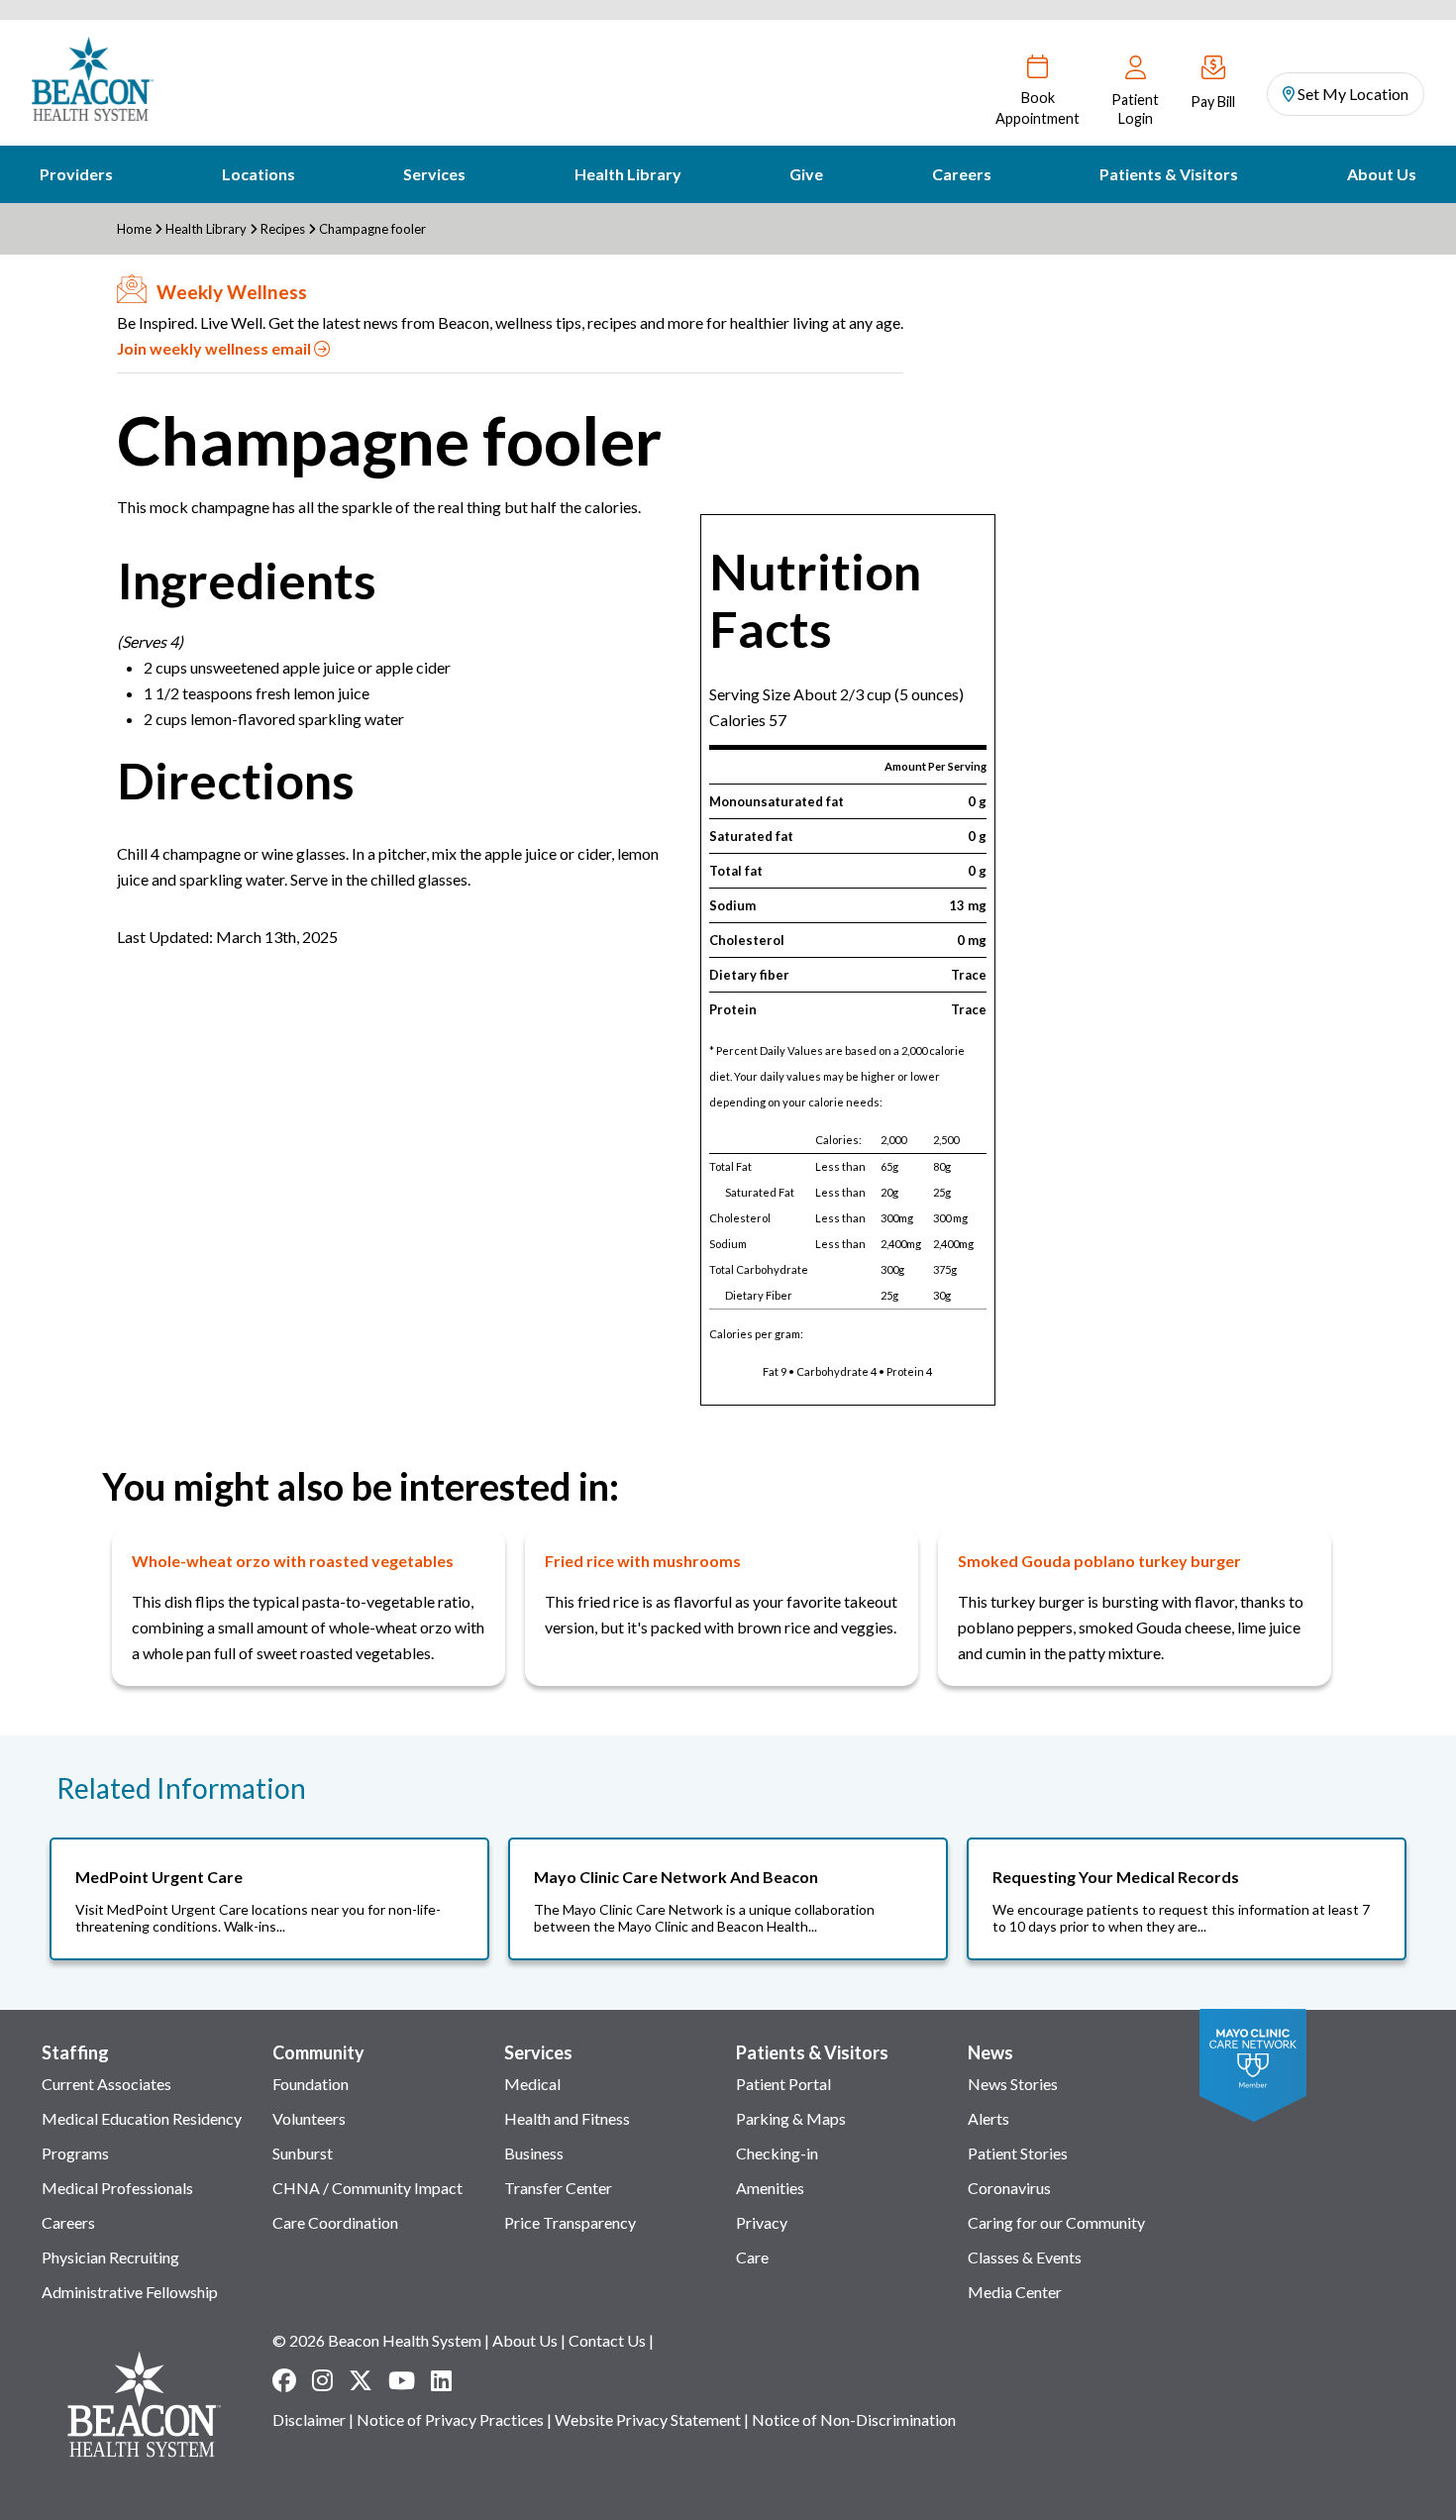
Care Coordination (335, 2222)
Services (434, 174)
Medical (532, 2084)
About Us (1382, 174)
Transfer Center (558, 2188)
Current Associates (106, 2084)
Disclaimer (309, 2419)
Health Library (628, 174)
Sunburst (303, 2153)
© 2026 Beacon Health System (377, 2340)
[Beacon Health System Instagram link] (322, 2380)
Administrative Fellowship (130, 2292)
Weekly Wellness (232, 292)
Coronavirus (1009, 2188)
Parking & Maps (791, 2118)
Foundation (311, 2084)
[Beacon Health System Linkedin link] (441, 2380)
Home (134, 229)
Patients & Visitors (1169, 174)
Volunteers (309, 2118)
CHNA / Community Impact (367, 2188)
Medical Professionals (117, 2188)
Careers (962, 174)
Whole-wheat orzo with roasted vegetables (293, 1561)
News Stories (1013, 2084)
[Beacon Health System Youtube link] (402, 2380)
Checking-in (777, 2153)
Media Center (1015, 2292)
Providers (76, 174)
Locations (259, 174)
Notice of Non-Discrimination (854, 2419)
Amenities (770, 2188)
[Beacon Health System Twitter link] (361, 2380)
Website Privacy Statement (648, 2419)
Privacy (762, 2222)
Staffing (75, 2052)
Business (534, 2153)
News (990, 2052)
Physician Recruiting (110, 2257)
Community (318, 2052)
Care (752, 2257)
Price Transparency (570, 2222)
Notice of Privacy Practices (450, 2419)
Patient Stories (1018, 2153)
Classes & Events (1025, 2257)
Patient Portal (783, 2084)
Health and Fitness (567, 2118)
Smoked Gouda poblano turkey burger (1099, 1561)
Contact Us (607, 2340)
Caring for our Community (1056, 2222)
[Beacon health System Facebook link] (284, 2380)
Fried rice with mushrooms (643, 1561)
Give (806, 174)
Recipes (283, 229)
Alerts (988, 2118)
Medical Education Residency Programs (142, 2136)
